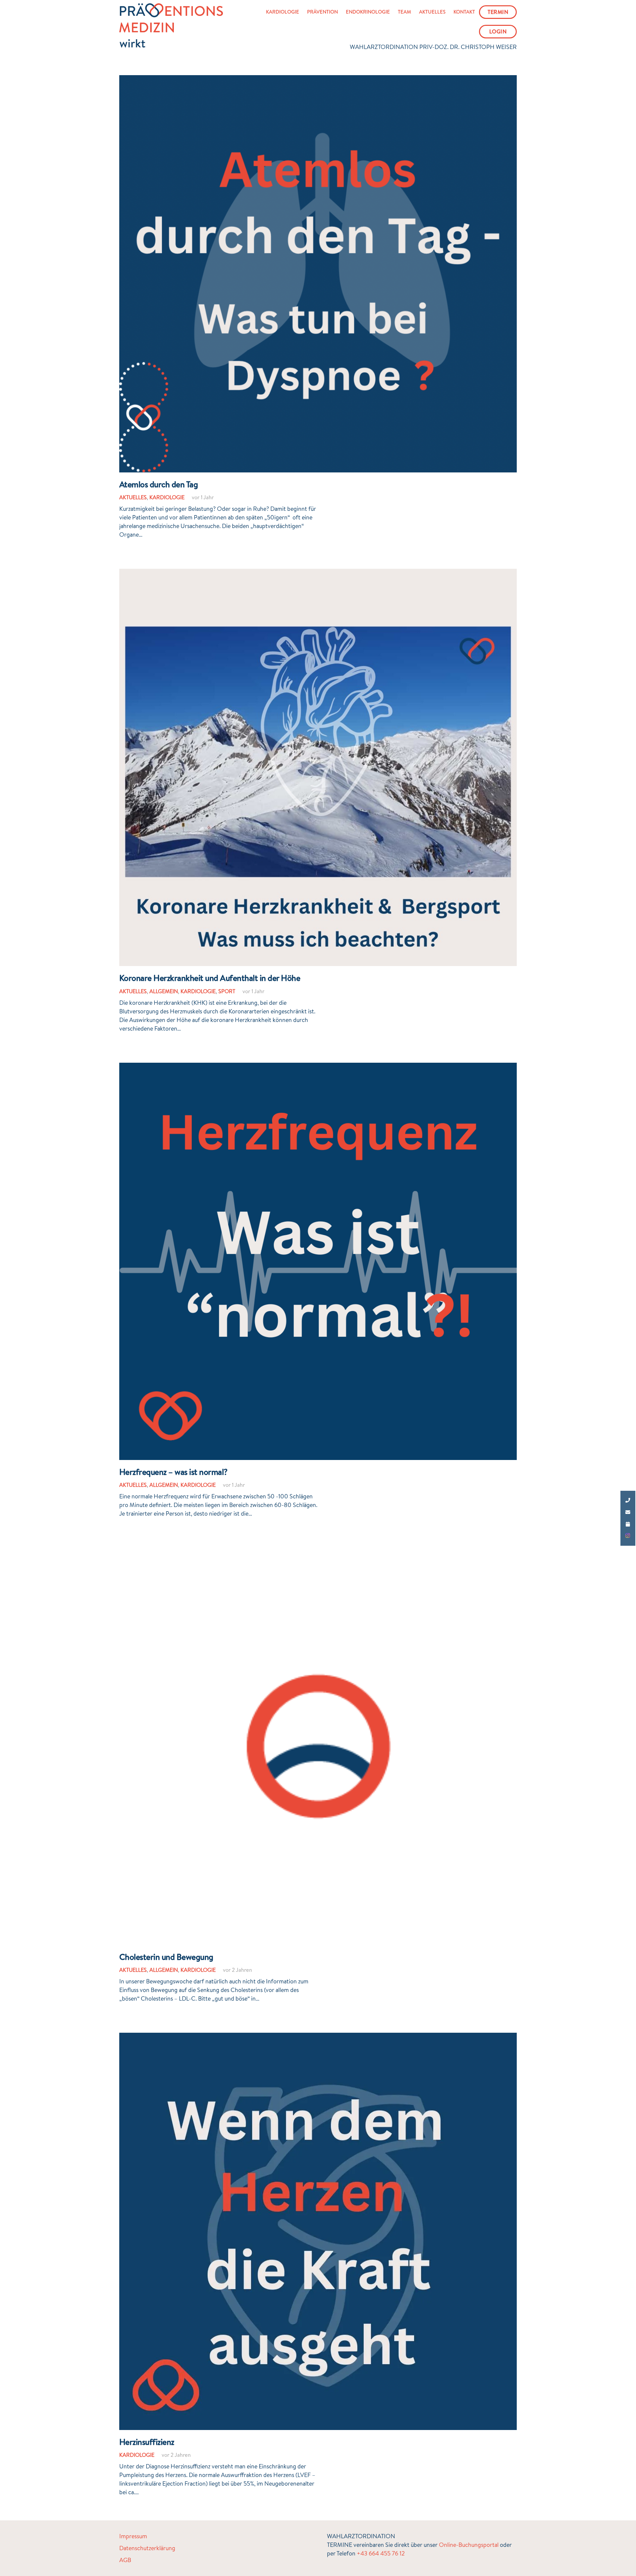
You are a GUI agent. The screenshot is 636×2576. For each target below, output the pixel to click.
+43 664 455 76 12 (381, 2553)
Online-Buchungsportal (469, 2545)
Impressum (133, 2536)
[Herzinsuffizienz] (318, 2037)
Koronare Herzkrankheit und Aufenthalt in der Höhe (210, 978)
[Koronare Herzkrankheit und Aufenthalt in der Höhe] (318, 573)
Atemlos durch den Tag (159, 484)
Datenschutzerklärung (147, 2548)
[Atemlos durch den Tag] (318, 79)
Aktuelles (133, 497)
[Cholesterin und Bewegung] (318, 1552)
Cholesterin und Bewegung (166, 1957)
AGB (125, 2560)
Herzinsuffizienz (147, 2442)
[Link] (171, 26)
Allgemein (164, 991)
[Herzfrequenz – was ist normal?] (318, 1067)
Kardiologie (167, 497)
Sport (227, 991)
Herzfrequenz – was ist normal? (173, 1472)
